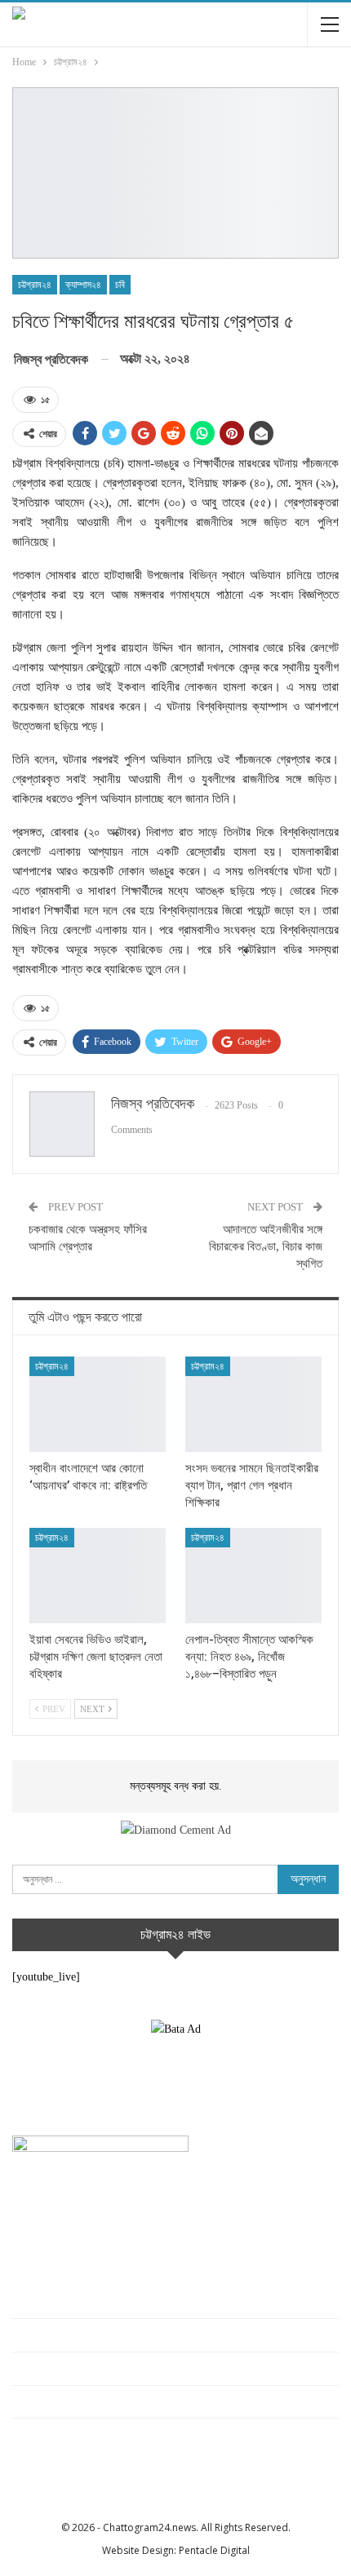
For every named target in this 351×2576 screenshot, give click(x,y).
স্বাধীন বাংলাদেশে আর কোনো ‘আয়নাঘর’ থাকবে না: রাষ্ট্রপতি (125, 2302)
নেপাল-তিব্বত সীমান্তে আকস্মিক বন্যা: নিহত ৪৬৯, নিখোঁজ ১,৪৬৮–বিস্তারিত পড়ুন (167, 2402)
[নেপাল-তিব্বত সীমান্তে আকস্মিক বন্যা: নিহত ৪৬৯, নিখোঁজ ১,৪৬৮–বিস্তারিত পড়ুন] (253, 1576)
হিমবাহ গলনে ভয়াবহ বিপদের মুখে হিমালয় (87, 2434)
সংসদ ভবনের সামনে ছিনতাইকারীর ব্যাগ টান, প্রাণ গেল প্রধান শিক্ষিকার (144, 2335)
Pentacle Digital (214, 2550)
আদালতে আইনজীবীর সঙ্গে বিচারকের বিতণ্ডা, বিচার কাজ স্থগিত (266, 1246)
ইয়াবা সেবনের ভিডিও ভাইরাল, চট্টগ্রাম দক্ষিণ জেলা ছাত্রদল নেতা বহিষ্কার (150, 2368)
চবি (120, 285)
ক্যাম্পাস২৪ (83, 285)
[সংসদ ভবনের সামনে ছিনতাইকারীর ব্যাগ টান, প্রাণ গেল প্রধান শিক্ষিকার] (253, 1404)
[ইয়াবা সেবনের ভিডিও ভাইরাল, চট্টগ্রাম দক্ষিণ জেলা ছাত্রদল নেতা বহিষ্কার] (98, 1576)
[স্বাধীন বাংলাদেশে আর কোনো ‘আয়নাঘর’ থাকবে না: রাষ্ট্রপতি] (98, 1404)
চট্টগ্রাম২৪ (35, 285)
